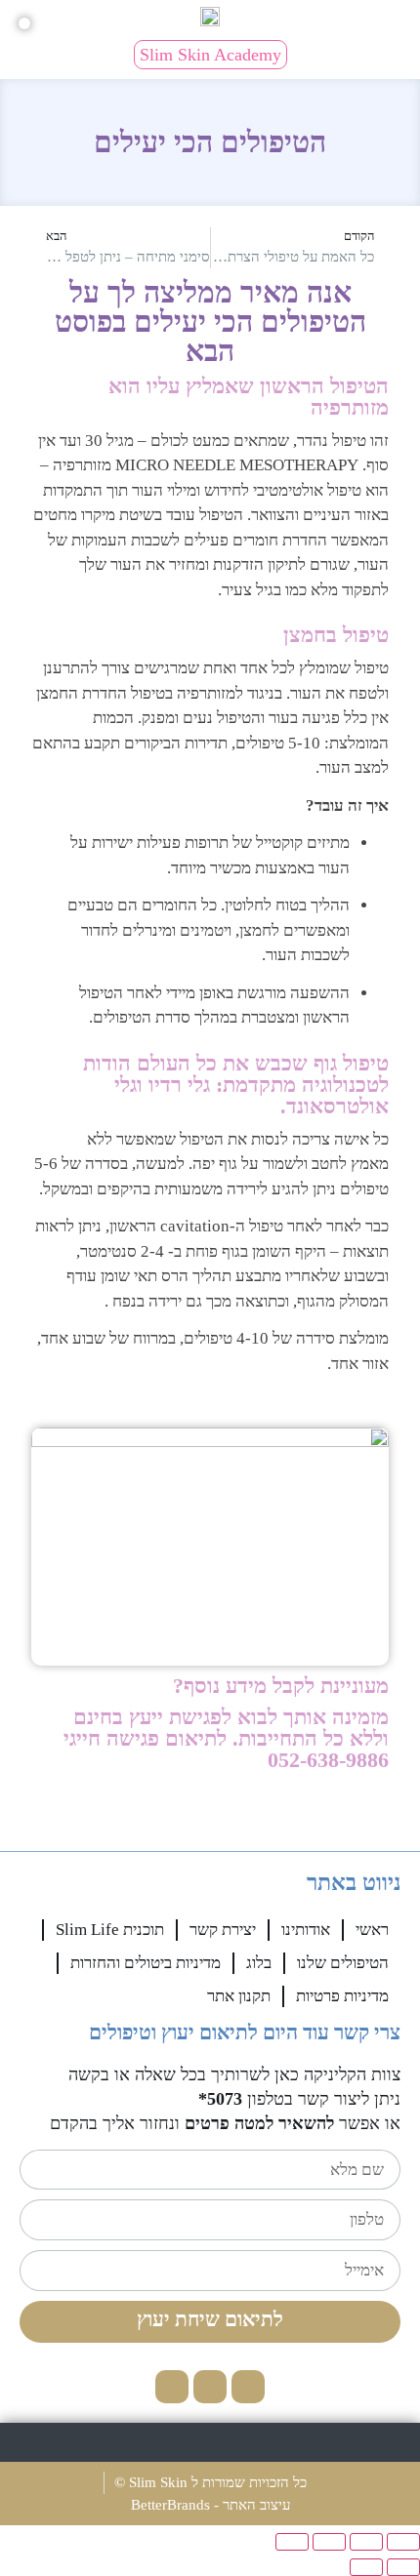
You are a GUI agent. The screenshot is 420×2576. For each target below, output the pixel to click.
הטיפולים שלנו (343, 1963)
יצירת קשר (223, 1930)
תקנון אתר (239, 1996)
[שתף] (329, 2542)
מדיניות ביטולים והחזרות (146, 1963)
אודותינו (306, 1930)
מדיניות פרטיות (342, 1996)
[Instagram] (210, 2387)
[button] (405, 19)
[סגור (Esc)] (292, 2542)
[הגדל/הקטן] (403, 2542)
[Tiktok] (172, 2387)
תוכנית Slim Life (110, 1930)
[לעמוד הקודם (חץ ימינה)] (403, 2567)
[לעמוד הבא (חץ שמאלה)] (366, 2567)
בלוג (259, 1963)
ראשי (372, 1930)
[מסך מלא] (366, 2542)
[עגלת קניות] (24, 23)
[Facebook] (248, 2387)
